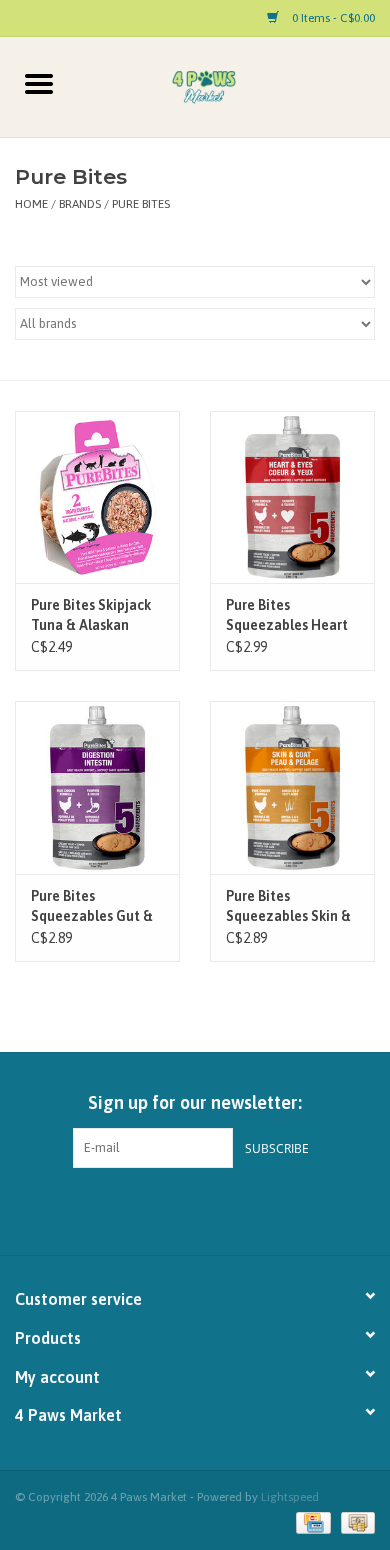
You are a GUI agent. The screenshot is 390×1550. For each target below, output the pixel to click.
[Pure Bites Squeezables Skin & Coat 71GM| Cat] (292, 787)
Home (31, 204)
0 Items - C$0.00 (332, 18)
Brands (80, 204)
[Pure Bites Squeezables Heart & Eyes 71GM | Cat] (292, 497)
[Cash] (354, 1522)
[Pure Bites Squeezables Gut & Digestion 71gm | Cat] (97, 787)
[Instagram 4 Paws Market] (213, 1209)
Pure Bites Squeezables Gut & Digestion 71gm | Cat (92, 907)
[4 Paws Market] (234, 86)
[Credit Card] (311, 1522)
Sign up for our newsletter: (195, 1102)
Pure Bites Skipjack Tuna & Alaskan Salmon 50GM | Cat (91, 616)
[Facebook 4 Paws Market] (178, 1209)
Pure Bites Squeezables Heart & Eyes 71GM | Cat (287, 616)
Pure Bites (141, 204)
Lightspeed (290, 1497)
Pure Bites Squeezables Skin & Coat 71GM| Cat (288, 907)
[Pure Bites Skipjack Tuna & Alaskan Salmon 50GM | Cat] (97, 497)
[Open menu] (39, 83)
